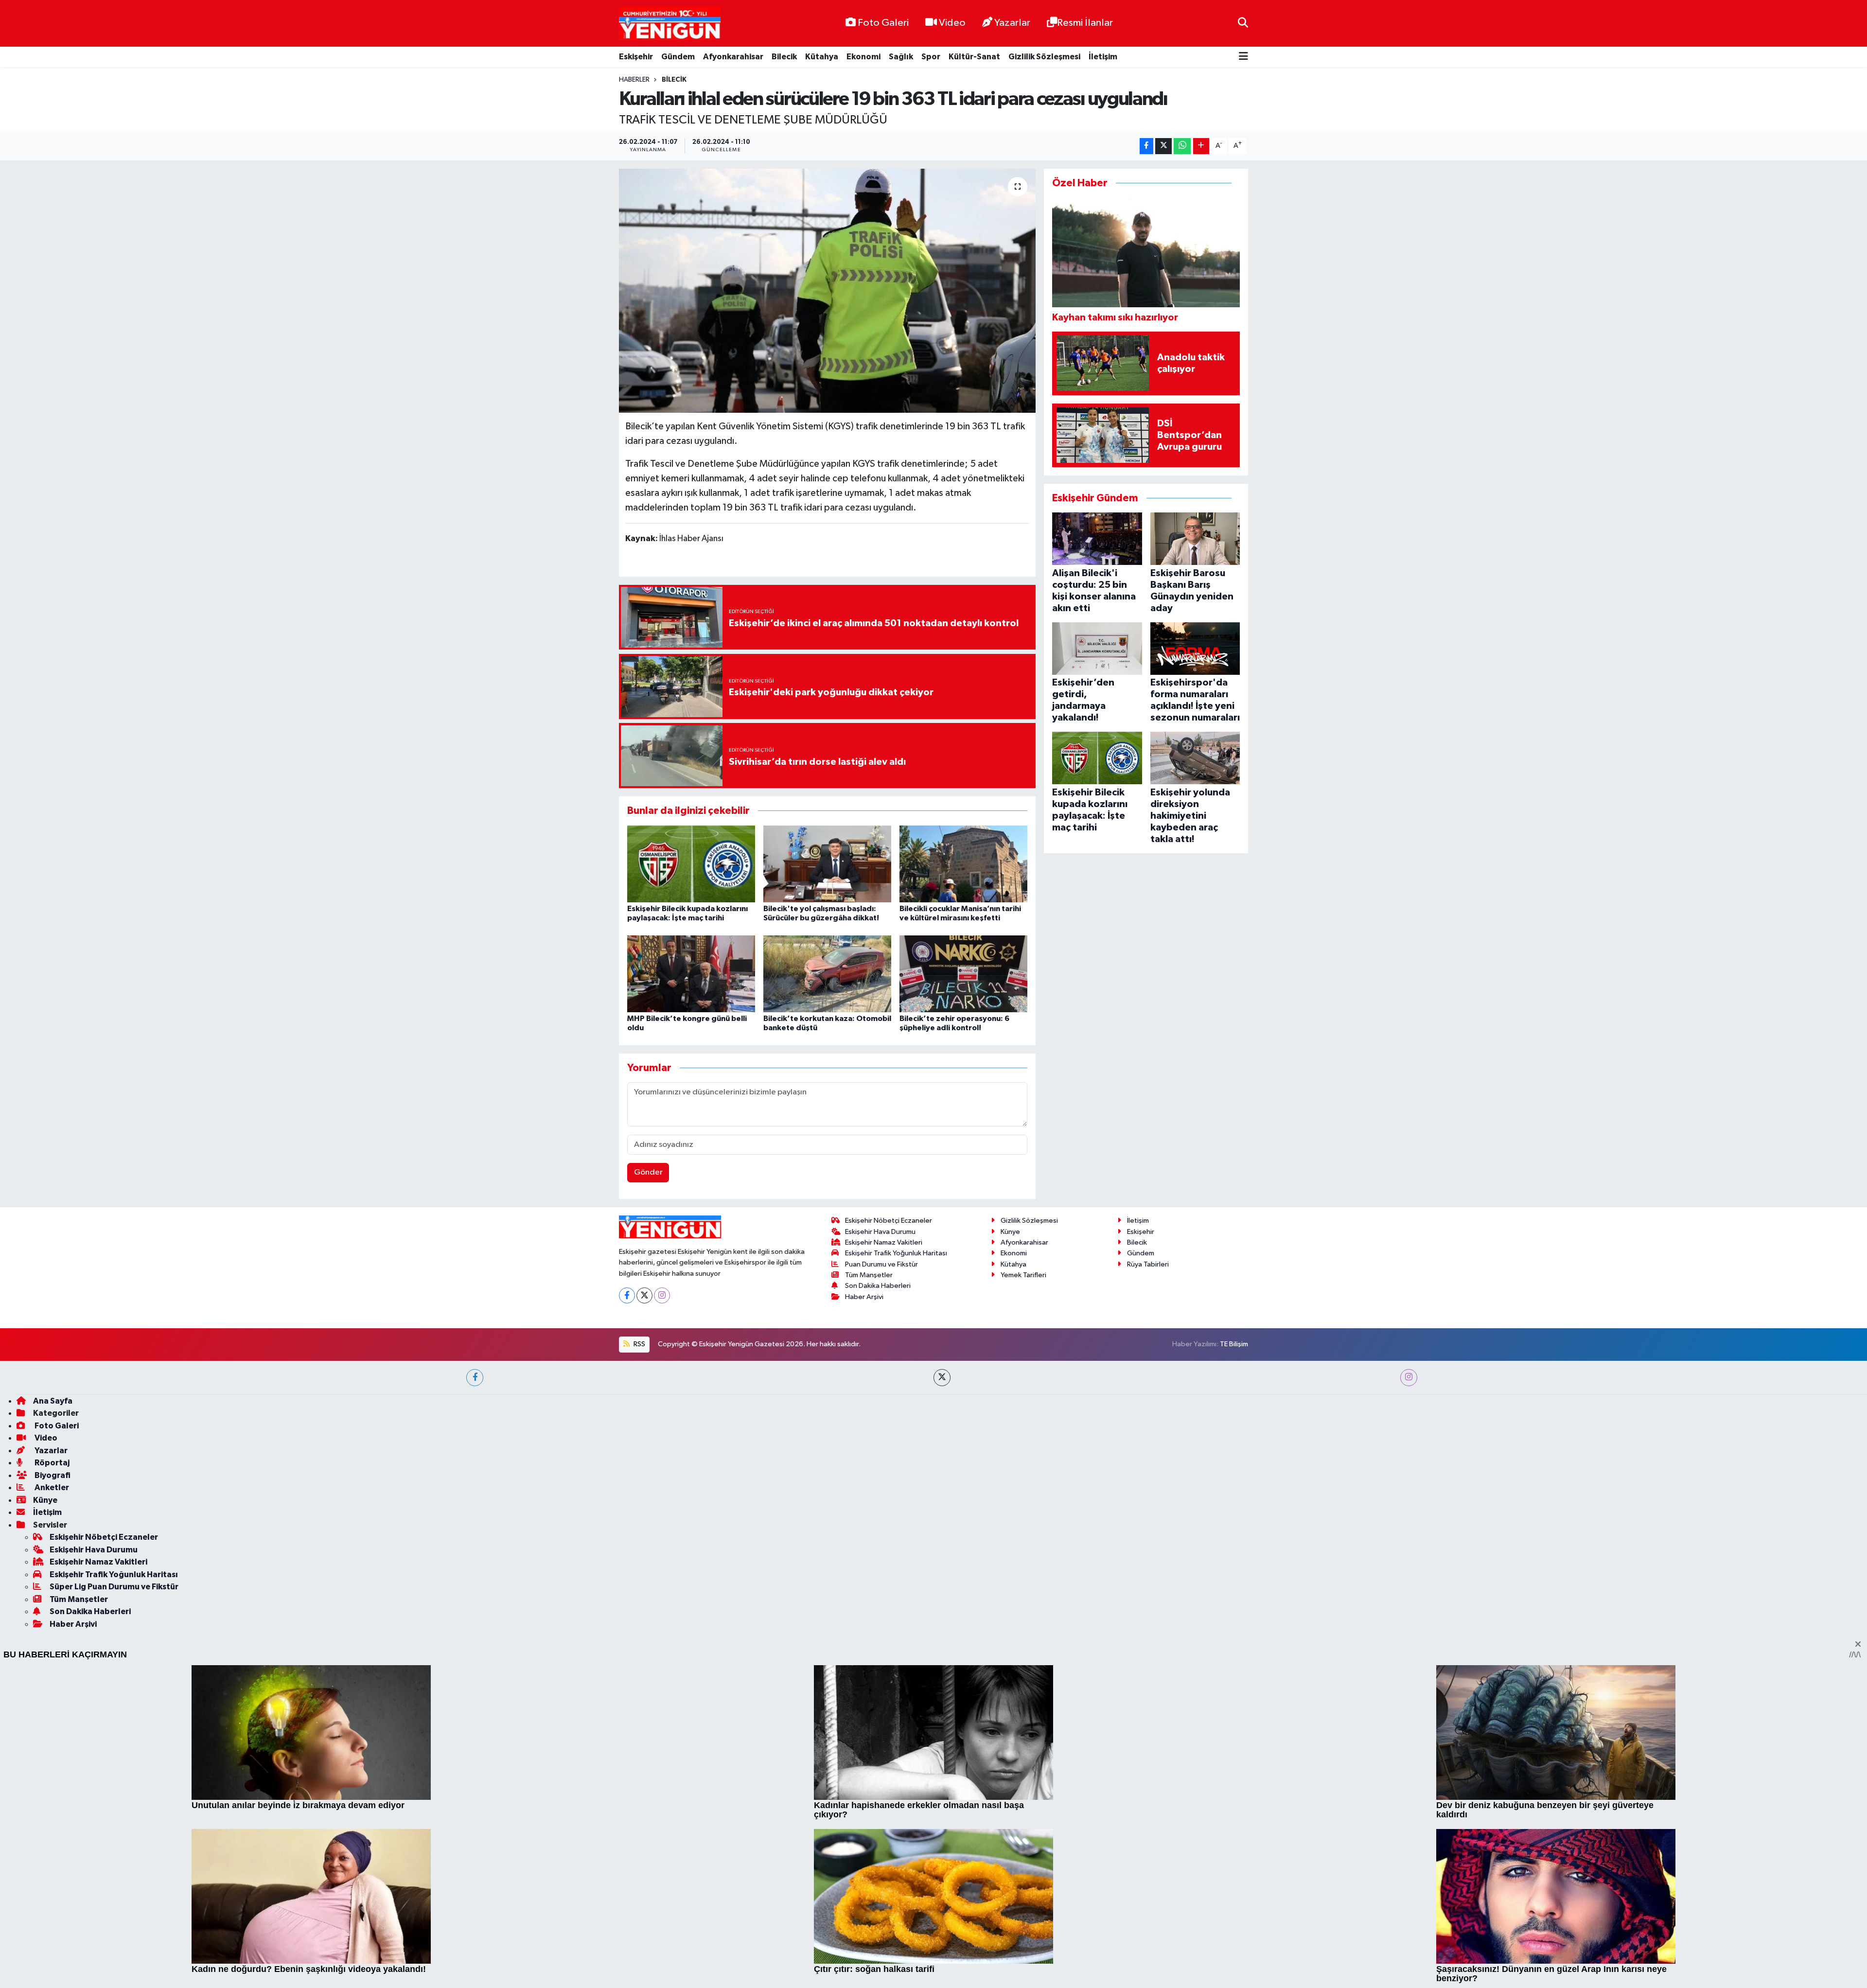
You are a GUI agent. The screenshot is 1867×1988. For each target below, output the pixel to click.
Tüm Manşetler (869, 1553)
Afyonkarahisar (733, 57)
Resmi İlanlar (1085, 23)
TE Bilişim (1234, 1622)
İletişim (1103, 57)
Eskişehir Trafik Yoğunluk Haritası (896, 1531)
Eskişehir (636, 57)
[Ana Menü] (1243, 57)
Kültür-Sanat (974, 57)
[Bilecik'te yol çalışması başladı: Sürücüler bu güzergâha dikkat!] (827, 864)
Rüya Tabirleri (1148, 1542)
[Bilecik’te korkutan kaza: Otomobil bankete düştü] (827, 974)
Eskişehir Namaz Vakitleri (884, 1521)
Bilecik (784, 57)
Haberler (634, 80)
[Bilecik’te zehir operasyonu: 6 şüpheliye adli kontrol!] (963, 974)
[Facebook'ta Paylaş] (1146, 146)
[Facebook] (627, 1573)
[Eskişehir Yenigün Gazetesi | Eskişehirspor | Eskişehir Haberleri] (670, 24)
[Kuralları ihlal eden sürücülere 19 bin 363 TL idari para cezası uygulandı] (827, 291)
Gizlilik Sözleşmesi (1044, 57)
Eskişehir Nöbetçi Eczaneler (889, 1499)
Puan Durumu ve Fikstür (881, 1542)
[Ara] (1243, 23)
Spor (931, 57)
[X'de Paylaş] (1163, 146)
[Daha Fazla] (1201, 146)
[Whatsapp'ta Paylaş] (1182, 146)
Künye (1010, 1509)
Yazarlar (1012, 23)
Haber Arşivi (864, 1575)
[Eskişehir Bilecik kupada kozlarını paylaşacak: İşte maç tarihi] (691, 864)
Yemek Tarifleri (1023, 1553)
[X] (644, 1573)
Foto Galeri (883, 23)
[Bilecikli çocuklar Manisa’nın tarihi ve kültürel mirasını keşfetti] (963, 864)
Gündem (678, 57)
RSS (639, 1622)
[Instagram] (662, 1573)
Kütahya (822, 57)
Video (952, 23)
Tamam (1240, 1974)
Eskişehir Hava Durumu (880, 1509)
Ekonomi (863, 57)
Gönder (648, 1219)
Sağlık (901, 57)
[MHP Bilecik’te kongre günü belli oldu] (691, 974)
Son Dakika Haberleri (878, 1564)
